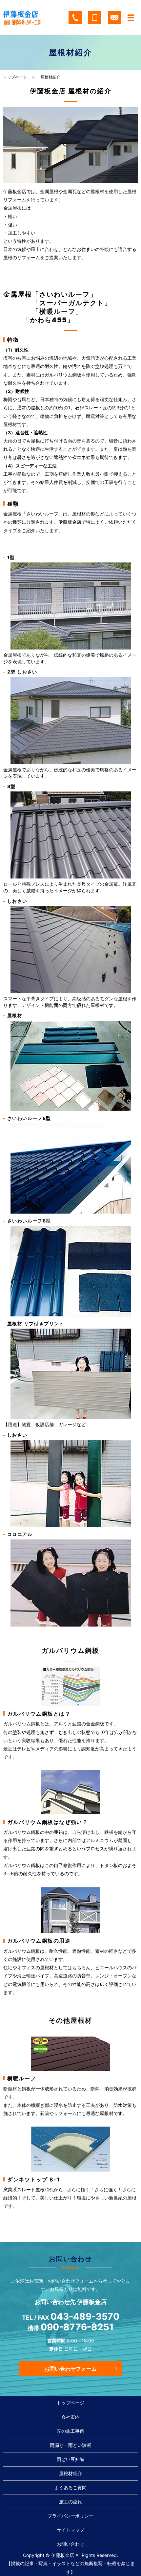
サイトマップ (70, 2530)
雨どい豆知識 (70, 2459)
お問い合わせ (70, 2544)
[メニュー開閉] (131, 18)
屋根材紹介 (70, 2473)
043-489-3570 (85, 2317)
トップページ (15, 77)
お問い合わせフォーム (70, 2369)
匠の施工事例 (70, 2431)
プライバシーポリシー (70, 2516)
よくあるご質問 (70, 2487)
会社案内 (70, 2417)
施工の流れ (70, 2502)
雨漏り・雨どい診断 (70, 2445)
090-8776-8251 (77, 2327)
